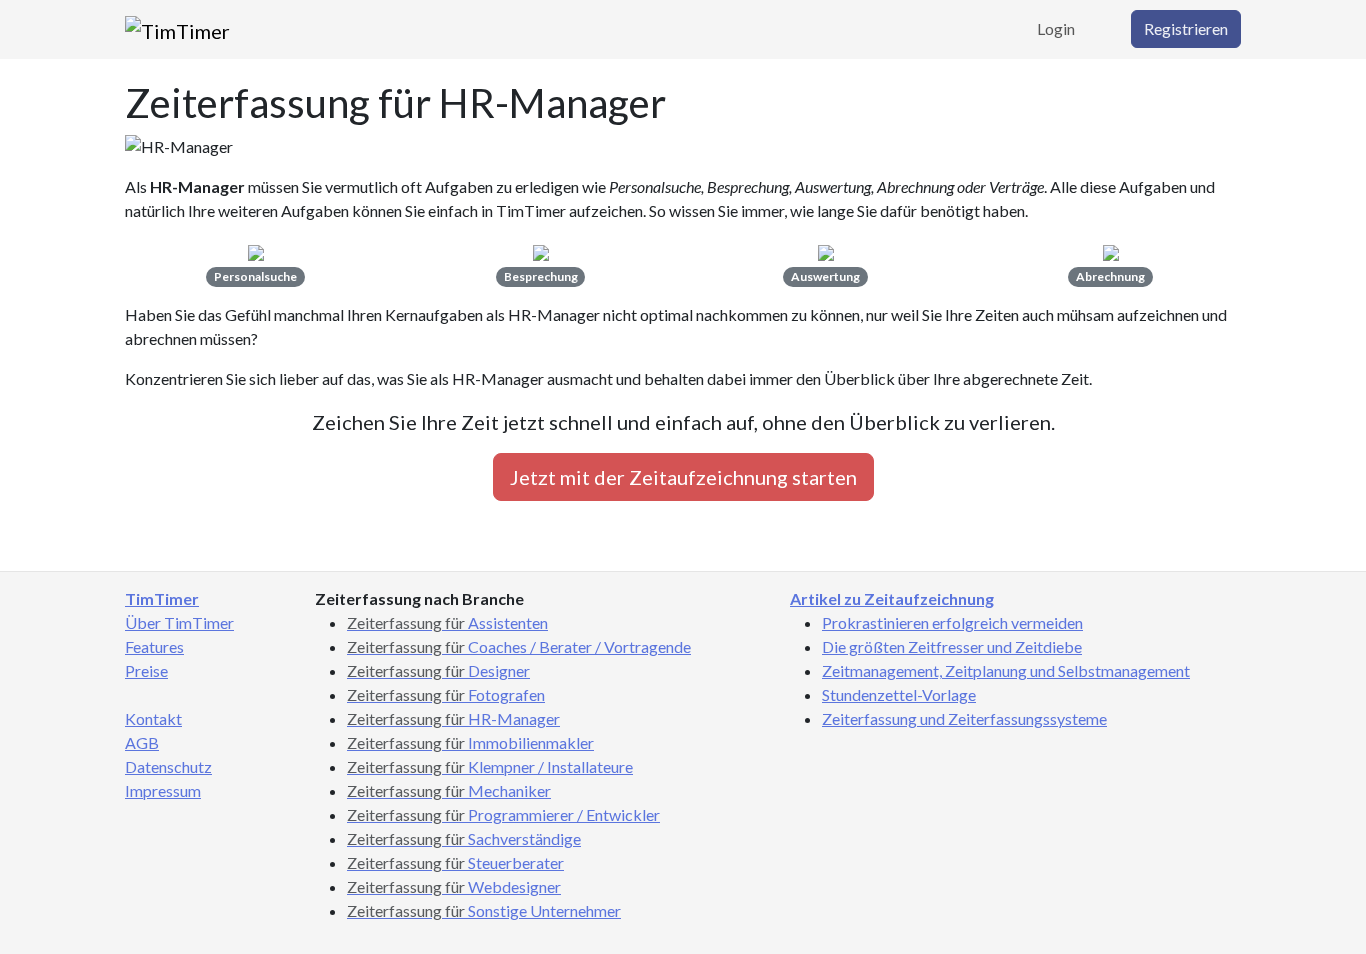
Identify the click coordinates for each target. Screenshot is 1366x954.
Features (154, 646)
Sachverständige (464, 838)
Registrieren (1186, 28)
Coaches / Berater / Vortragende (519, 646)
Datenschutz (168, 766)
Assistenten (447, 622)
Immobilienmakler (470, 742)
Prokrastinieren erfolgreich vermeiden (952, 622)
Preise (146, 670)
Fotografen (446, 694)
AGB (142, 742)
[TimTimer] (177, 29)
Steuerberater (455, 862)
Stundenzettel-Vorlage (899, 694)
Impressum (163, 790)
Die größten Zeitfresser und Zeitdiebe (952, 646)
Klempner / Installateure (490, 766)
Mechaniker (449, 790)
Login (1056, 28)
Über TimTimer (179, 622)
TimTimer (162, 598)
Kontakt (153, 718)
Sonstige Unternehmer (484, 910)
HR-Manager (453, 718)
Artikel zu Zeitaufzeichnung (892, 598)
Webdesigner (454, 886)
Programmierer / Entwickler (503, 814)
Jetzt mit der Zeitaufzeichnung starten (683, 477)
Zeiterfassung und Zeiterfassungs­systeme (964, 718)
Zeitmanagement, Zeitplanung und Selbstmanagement (1006, 670)
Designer (438, 670)
